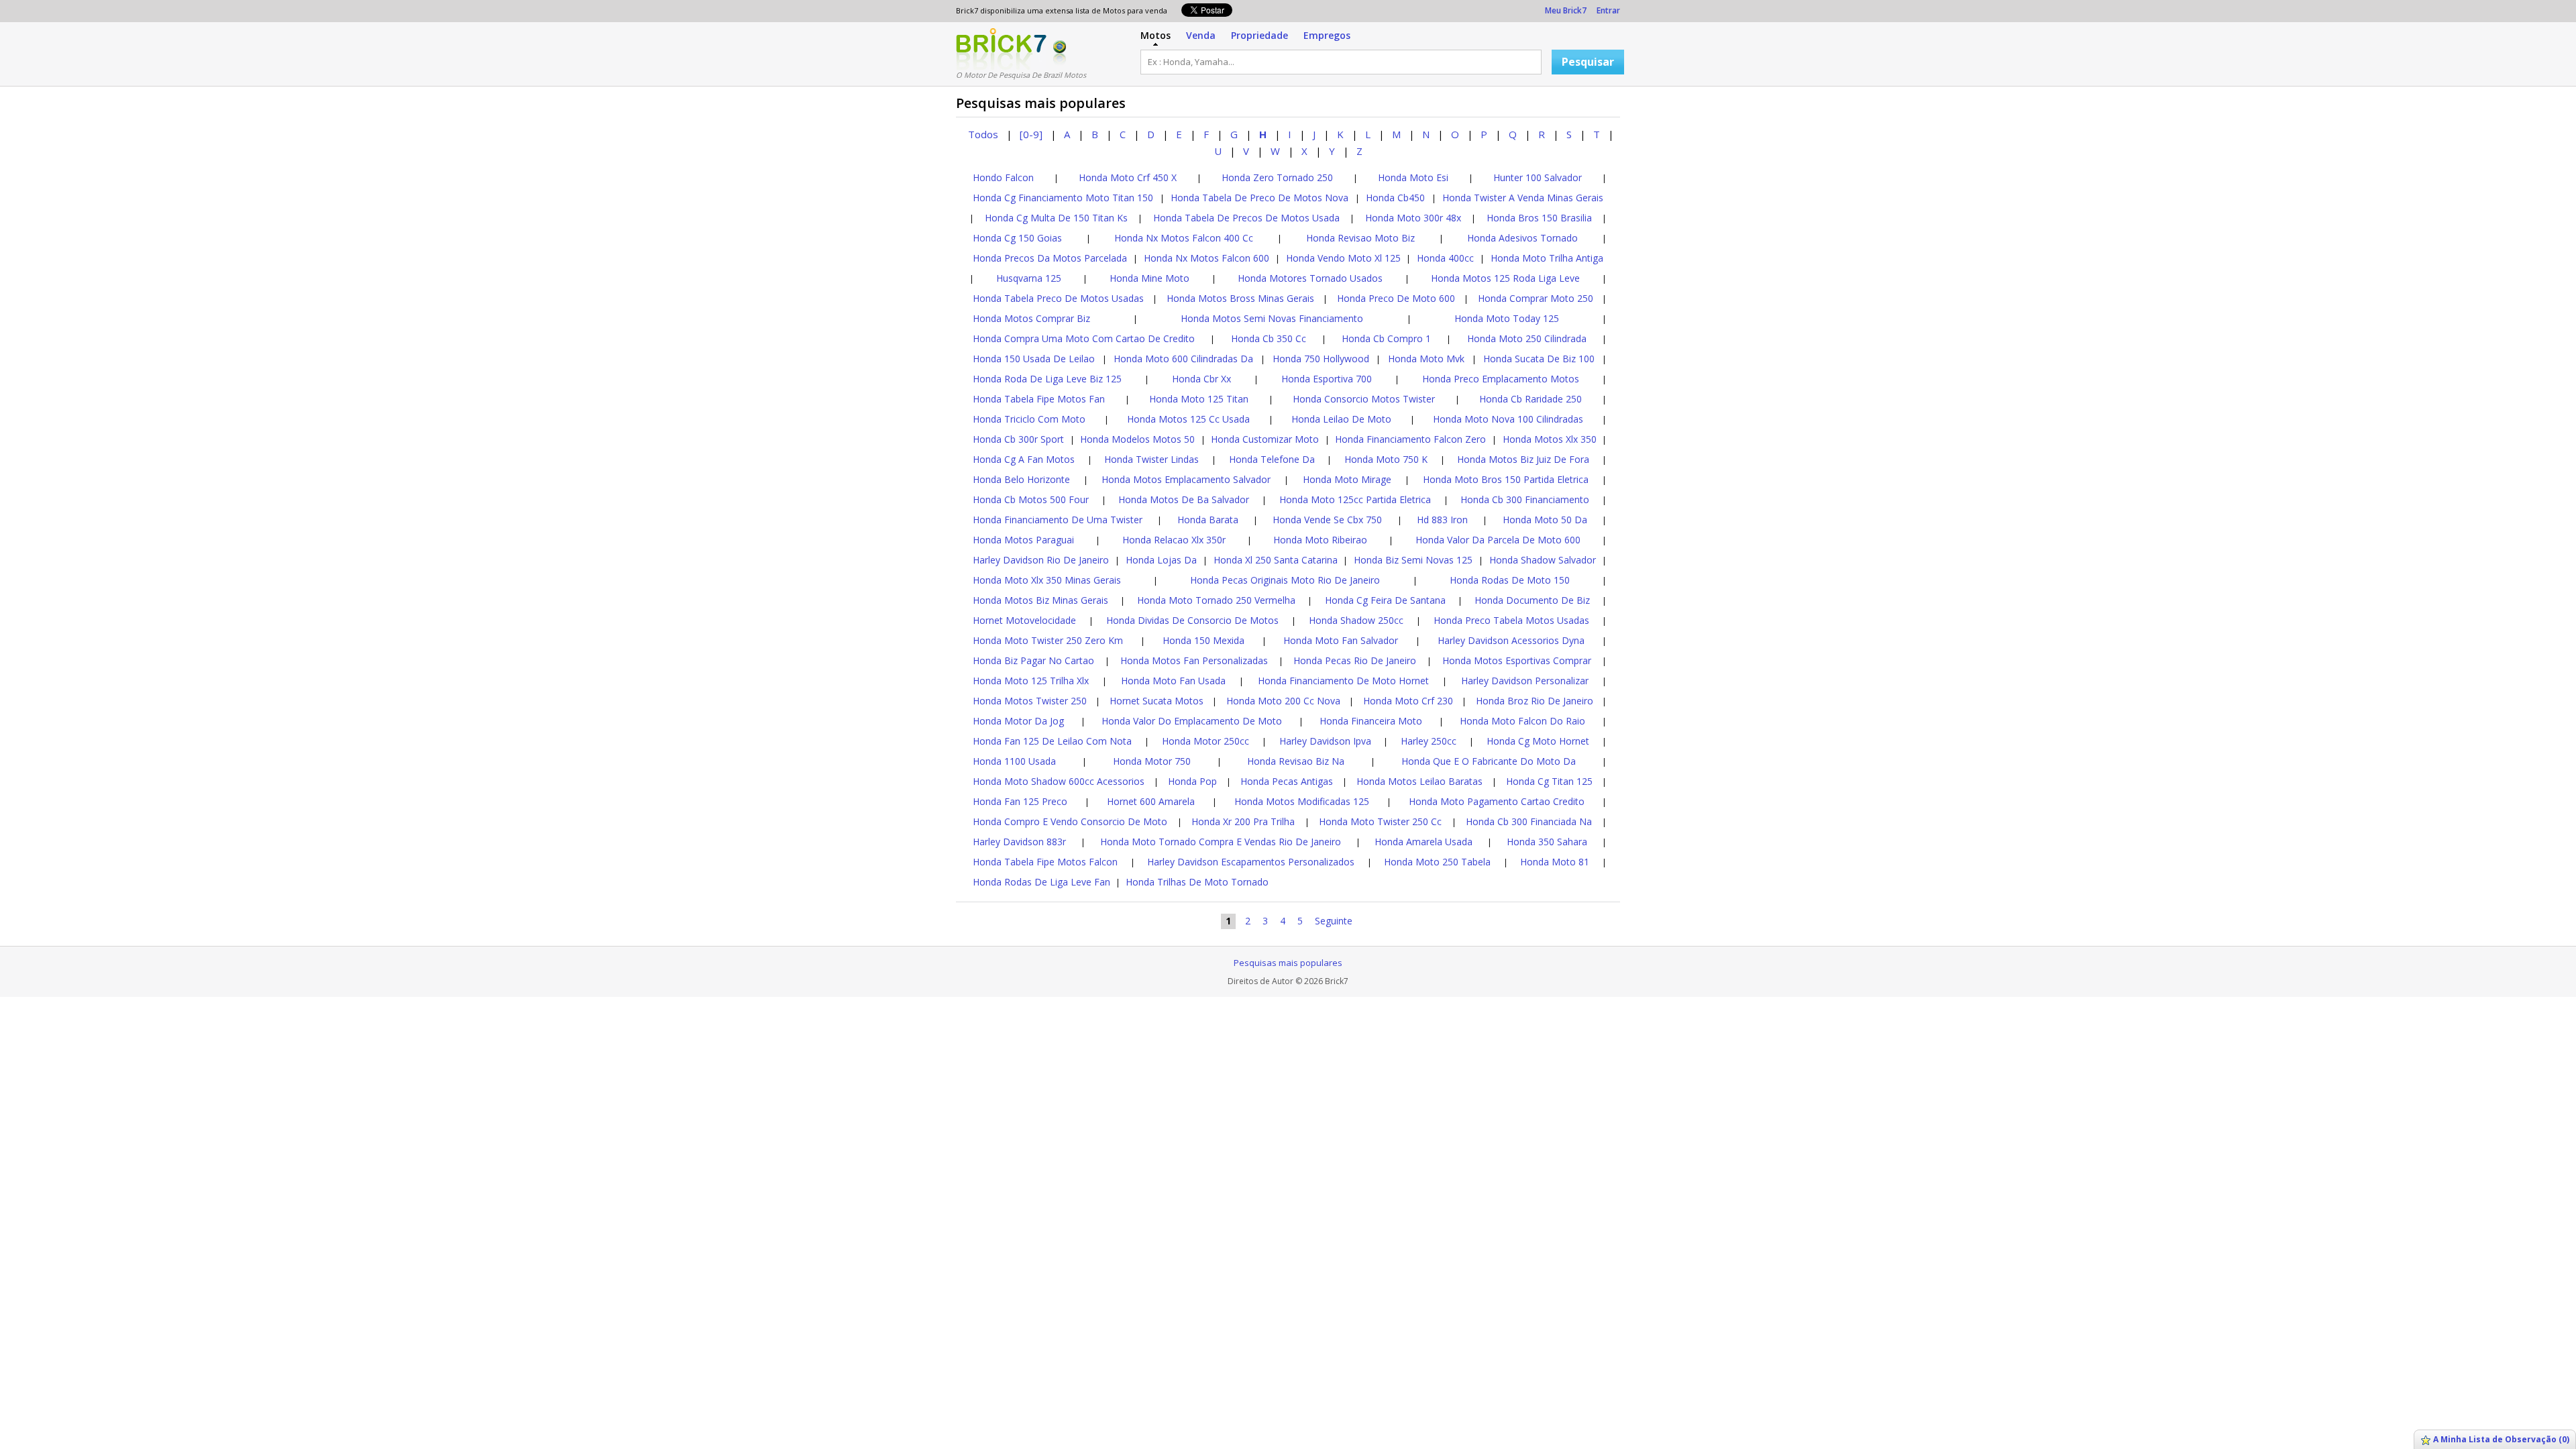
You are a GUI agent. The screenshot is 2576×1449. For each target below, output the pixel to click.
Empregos (1327, 35)
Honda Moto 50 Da (1545, 520)
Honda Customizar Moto (1265, 439)
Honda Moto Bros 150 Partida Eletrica (1506, 479)
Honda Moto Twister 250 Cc (1380, 821)
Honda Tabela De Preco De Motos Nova (1259, 198)
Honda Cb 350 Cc (1269, 338)
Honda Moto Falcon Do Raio (1522, 721)
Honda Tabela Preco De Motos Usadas (1058, 298)
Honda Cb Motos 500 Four (1031, 499)
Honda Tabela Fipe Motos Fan (1039, 399)
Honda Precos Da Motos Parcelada (1050, 258)
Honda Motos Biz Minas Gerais (1040, 600)
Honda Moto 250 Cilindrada (1527, 338)
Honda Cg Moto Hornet (1538, 741)
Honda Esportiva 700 (1327, 379)
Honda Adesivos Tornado (1522, 238)
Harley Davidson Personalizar (1525, 681)
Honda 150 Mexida (1203, 640)
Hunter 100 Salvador (1538, 177)
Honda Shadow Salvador (1543, 560)
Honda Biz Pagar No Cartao (1033, 660)
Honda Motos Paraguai (1023, 540)
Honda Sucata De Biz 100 (1539, 359)
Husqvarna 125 (1029, 278)
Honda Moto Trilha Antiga (1547, 258)
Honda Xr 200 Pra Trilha (1243, 821)
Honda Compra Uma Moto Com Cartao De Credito (1084, 338)
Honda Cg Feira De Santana (1385, 600)
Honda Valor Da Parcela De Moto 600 (1498, 540)
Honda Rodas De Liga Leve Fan (1041, 882)
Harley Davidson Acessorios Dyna (1511, 640)
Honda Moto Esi (1413, 177)
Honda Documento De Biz (1532, 600)
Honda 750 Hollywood (1321, 359)
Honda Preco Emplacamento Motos (1501, 379)
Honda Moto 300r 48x (1413, 218)
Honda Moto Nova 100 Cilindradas (1508, 419)
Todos (983, 134)
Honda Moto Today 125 (1507, 318)
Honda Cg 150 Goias (1017, 238)
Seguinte (1334, 921)
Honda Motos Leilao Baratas (1419, 781)
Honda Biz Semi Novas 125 (1413, 560)
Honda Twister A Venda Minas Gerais (1523, 198)
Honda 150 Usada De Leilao (1034, 359)
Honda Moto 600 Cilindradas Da (1183, 359)
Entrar (1608, 10)
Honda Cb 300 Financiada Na (1529, 821)
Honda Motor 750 (1152, 761)
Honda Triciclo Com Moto (1029, 419)
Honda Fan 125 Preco (1020, 801)
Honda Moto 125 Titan (1199, 399)
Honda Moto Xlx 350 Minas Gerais (1047, 580)
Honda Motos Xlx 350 (1550, 439)
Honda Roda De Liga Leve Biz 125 (1047, 379)
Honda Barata (1208, 520)
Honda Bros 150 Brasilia (1539, 218)
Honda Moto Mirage (1347, 479)
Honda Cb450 (1395, 198)
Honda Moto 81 (1555, 862)
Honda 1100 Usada (1014, 761)
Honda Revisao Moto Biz (1360, 238)
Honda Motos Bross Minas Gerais (1240, 298)
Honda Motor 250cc (1205, 741)
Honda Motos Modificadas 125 (1302, 801)
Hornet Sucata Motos (1157, 701)
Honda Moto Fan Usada (1173, 681)
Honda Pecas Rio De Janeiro (1355, 660)
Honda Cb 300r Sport (1018, 439)
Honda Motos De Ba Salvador (1184, 499)
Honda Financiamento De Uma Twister (1058, 520)
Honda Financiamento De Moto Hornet (1343, 681)
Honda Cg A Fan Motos (1024, 459)
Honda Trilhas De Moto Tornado (1197, 882)
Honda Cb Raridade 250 (1531, 399)
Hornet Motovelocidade (1024, 620)
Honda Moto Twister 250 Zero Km (1048, 640)
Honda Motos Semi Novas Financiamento (1272, 318)
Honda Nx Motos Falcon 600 (1206, 258)
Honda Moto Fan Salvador (1341, 640)
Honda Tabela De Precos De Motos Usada (1246, 218)
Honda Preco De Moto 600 (1396, 298)
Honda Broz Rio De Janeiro (1535, 701)
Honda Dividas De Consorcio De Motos (1192, 620)
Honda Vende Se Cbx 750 (1327, 520)
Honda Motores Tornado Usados (1310, 278)
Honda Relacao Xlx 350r (1174, 540)
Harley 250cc (1429, 741)
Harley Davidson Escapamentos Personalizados (1251, 862)
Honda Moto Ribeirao (1320, 540)
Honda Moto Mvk (1426, 359)
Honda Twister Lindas (1151, 459)
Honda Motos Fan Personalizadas (1194, 660)
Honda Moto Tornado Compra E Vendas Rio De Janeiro (1221, 842)
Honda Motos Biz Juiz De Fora (1523, 459)
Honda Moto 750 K (1386, 459)
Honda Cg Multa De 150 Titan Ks (1056, 218)
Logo (1001, 49)
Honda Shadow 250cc (1356, 620)
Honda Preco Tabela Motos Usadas (1511, 620)
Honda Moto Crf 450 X (1128, 177)
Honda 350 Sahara (1547, 842)
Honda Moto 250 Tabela (1437, 862)
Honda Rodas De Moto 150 (1510, 580)
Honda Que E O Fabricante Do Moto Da (1489, 761)
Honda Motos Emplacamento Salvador (1186, 479)
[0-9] (1031, 134)
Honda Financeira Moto (1371, 721)
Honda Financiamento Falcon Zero (1410, 439)
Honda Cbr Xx (1201, 379)
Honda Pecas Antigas (1287, 781)
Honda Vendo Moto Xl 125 (1343, 258)
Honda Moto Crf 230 (1408, 701)
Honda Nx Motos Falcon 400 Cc (1184, 238)
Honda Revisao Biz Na (1296, 761)
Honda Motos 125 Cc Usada (1188, 419)
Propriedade (1259, 35)
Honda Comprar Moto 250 (1536, 298)
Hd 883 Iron (1442, 520)
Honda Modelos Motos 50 (1137, 439)
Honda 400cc (1445, 258)
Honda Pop (1192, 781)
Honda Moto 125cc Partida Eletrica (1355, 499)
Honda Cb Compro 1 (1386, 338)
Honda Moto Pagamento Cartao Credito (1497, 801)
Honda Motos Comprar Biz (1031, 318)
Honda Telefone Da (1272, 459)
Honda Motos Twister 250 (1030, 701)
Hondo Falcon (1003, 177)
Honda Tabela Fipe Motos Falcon (1045, 862)
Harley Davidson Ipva (1325, 741)
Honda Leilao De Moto (1341, 419)
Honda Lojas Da (1161, 560)
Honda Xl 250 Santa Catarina (1276, 560)
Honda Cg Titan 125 (1549, 781)
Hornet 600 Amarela (1151, 801)
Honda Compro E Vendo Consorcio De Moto (1070, 821)
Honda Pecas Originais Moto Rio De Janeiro (1285, 580)
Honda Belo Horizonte (1021, 479)
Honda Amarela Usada (1424, 842)
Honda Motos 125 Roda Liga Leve (1505, 278)
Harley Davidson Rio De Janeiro (1041, 560)
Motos (1156, 35)
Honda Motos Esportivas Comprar (1517, 660)
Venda (1201, 35)
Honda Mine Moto (1149, 278)
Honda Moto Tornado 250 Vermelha (1216, 600)
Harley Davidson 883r (1019, 842)
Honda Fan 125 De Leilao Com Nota (1052, 741)
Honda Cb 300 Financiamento (1525, 499)
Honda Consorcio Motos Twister (1364, 399)
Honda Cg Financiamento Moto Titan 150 (1063, 198)
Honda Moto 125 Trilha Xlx (1031, 681)
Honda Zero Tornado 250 (1277, 177)
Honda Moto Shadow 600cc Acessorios (1059, 781)
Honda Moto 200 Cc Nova (1283, 701)
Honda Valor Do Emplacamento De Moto (1192, 721)
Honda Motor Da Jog (1018, 721)
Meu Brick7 (1566, 10)
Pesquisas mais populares (1288, 963)
